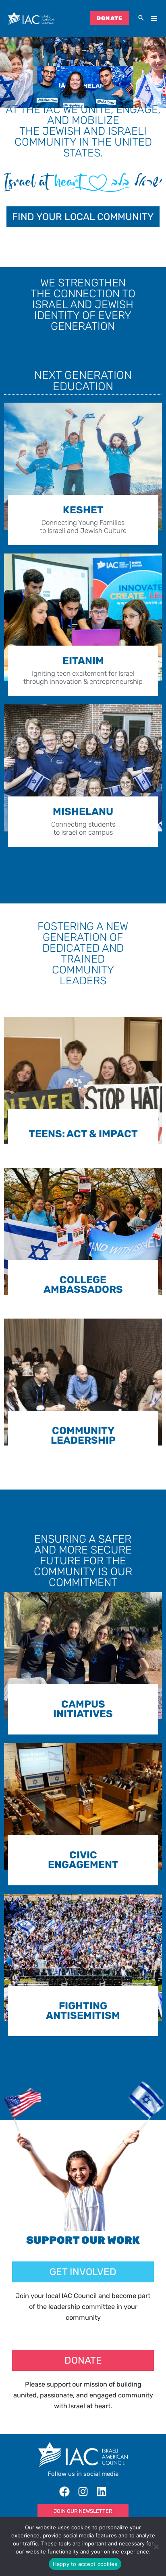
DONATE (110, 18)
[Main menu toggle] (154, 19)
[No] (156, 2547)
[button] (141, 19)
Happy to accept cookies (85, 2564)
